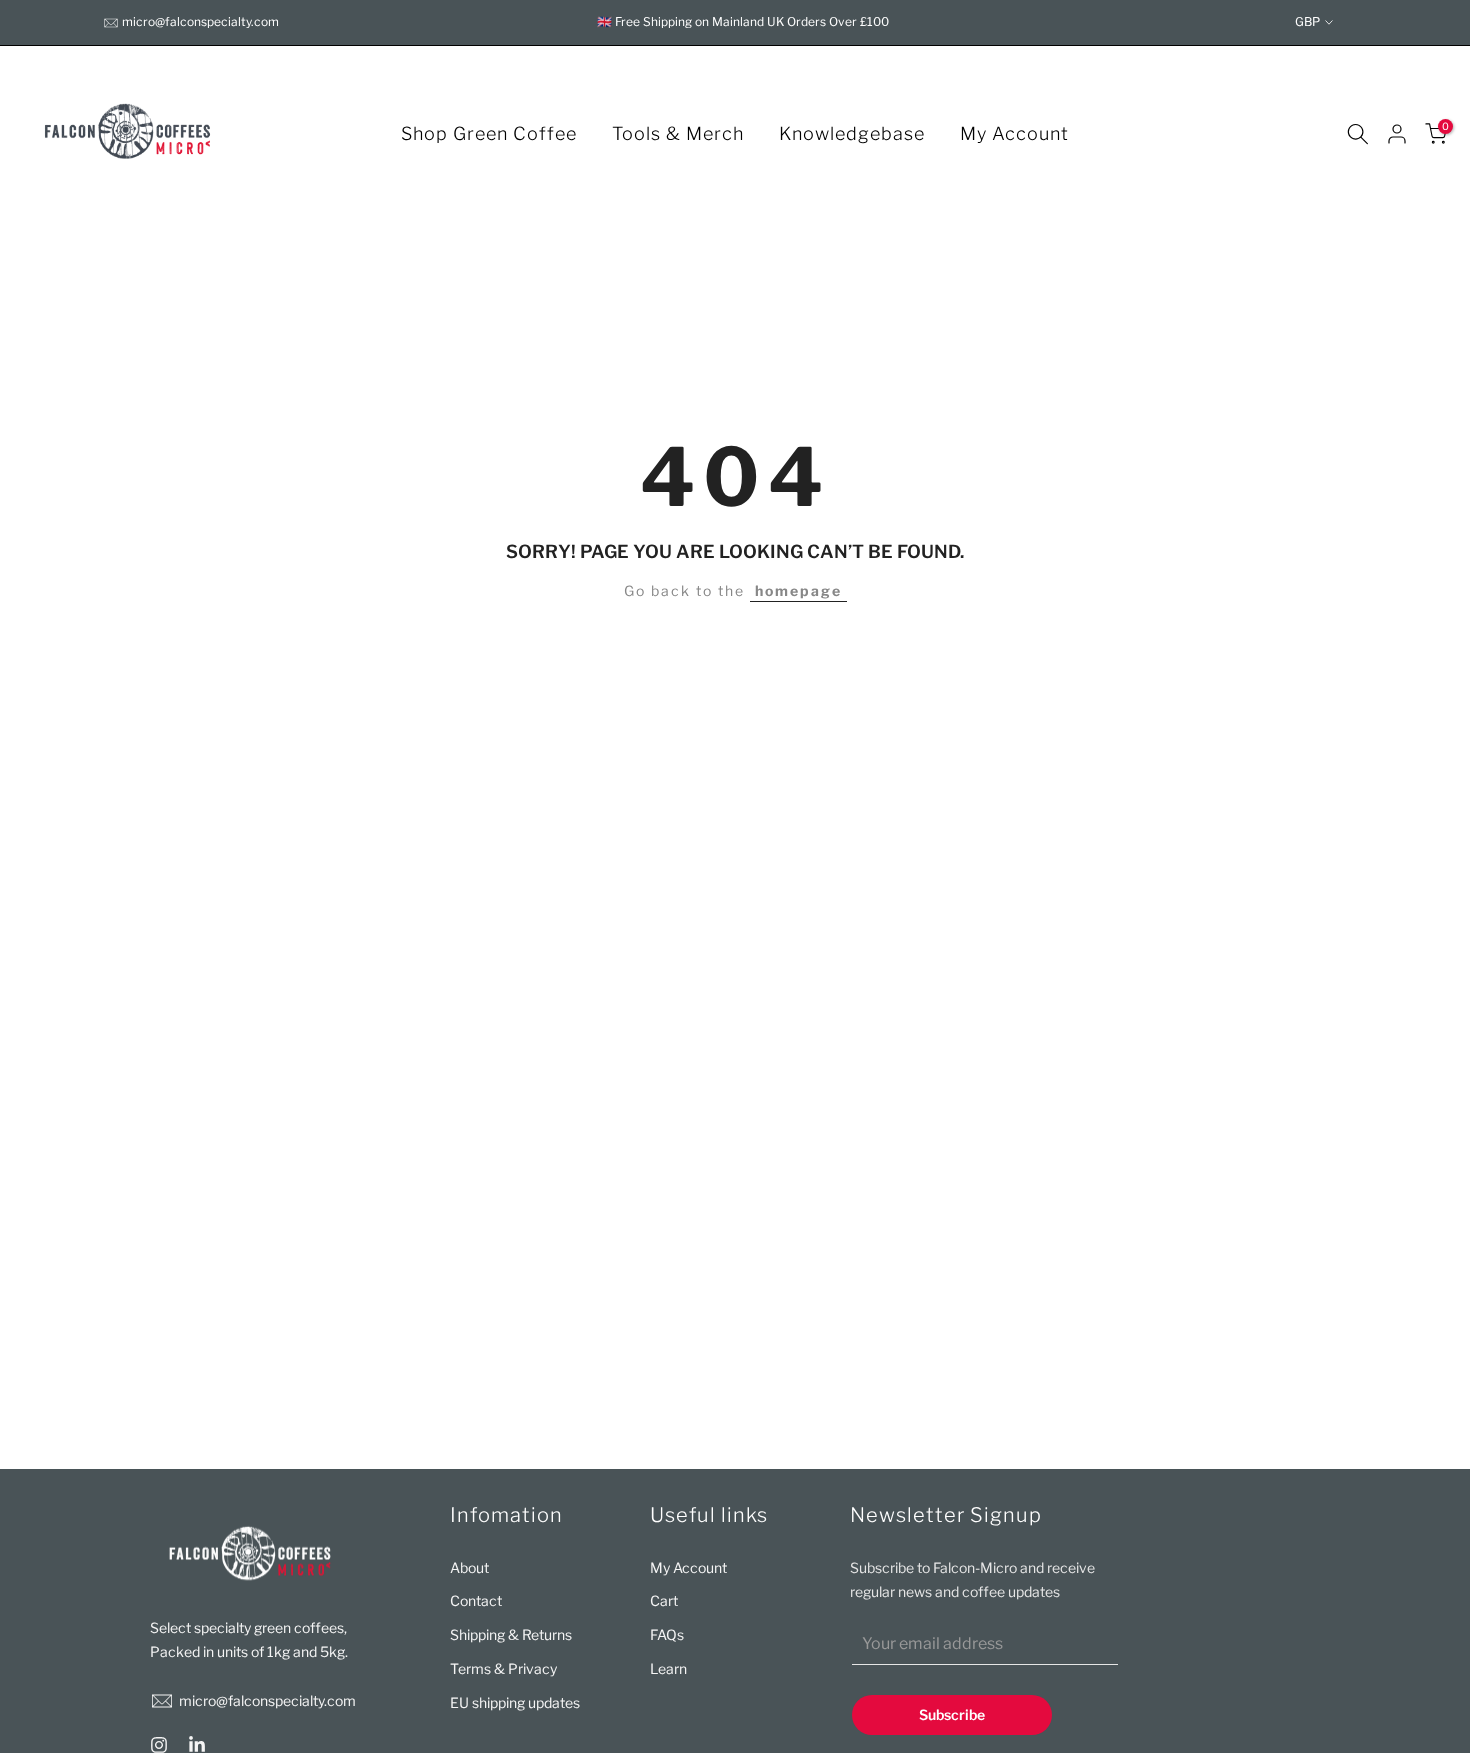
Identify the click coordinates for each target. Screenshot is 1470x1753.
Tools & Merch (678, 133)
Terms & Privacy (503, 1668)
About (469, 1567)
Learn (668, 1668)
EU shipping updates (515, 1702)
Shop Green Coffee (489, 133)
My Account (1014, 133)
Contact (476, 1600)
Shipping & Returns (511, 1634)
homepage (798, 590)
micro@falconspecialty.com (200, 21)
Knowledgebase (852, 133)
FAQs (667, 1634)
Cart (664, 1600)
